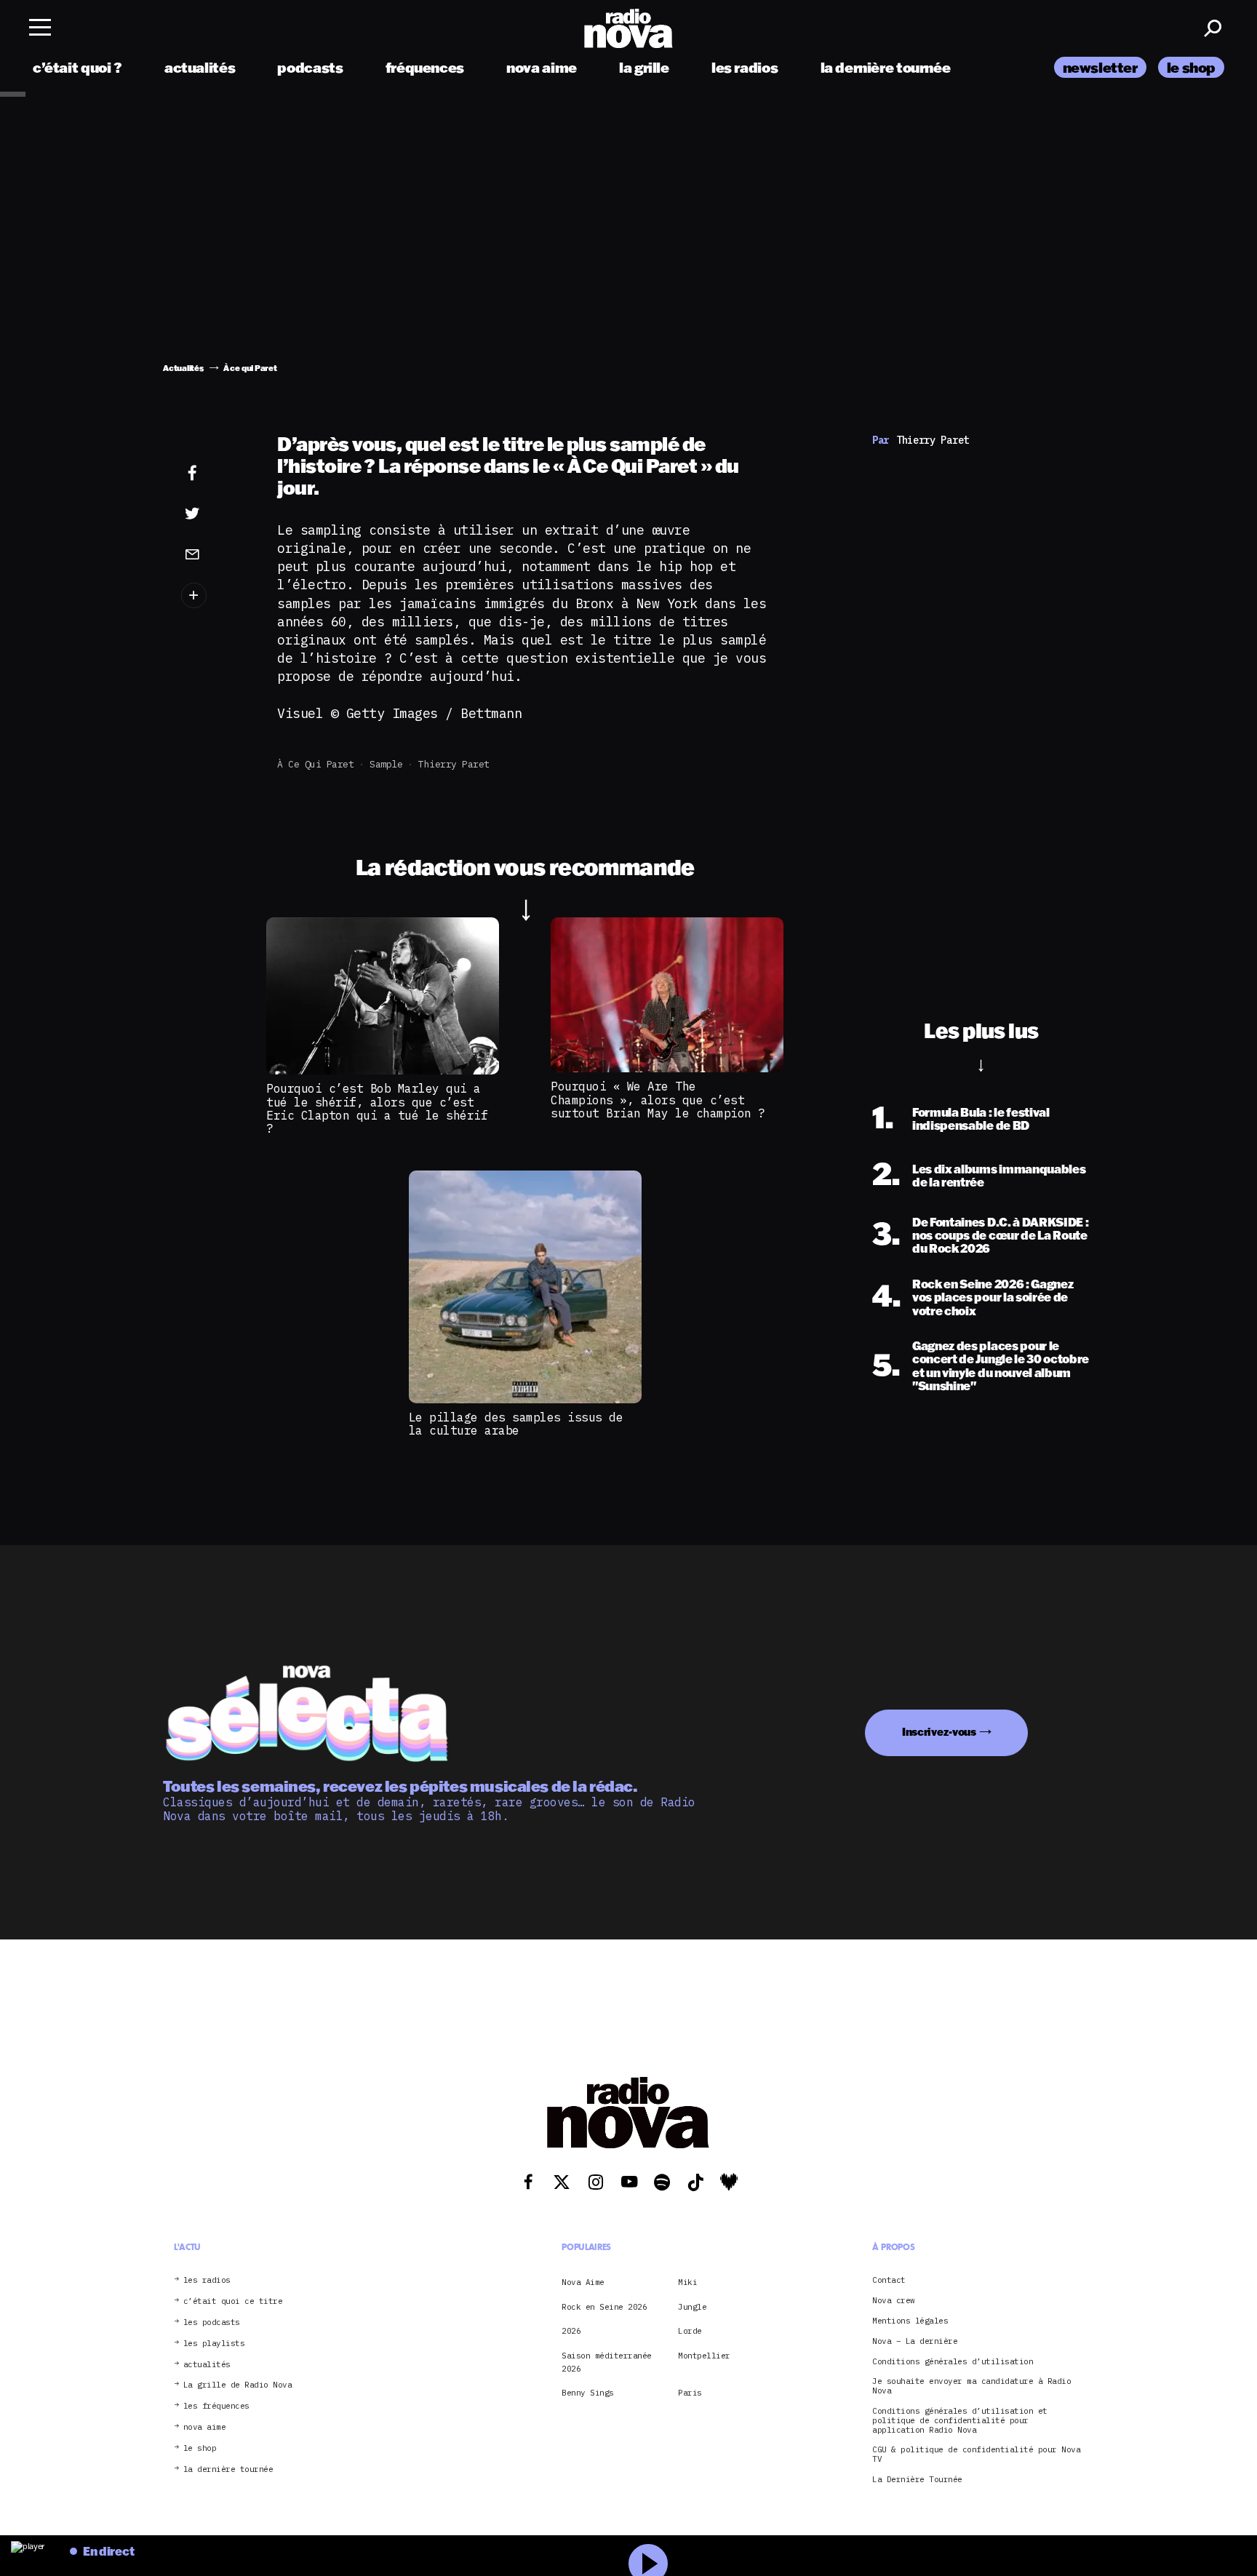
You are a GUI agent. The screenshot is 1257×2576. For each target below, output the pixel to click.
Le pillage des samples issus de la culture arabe (516, 1424)
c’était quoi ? (77, 67)
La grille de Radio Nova (238, 2385)
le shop (1191, 67)
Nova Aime (583, 2282)
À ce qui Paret (315, 764)
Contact (889, 2280)
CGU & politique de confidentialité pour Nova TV (976, 2455)
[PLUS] (215, 595)
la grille (644, 67)
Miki (687, 2282)
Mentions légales (910, 2321)
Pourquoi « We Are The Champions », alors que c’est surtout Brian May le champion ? (658, 1100)
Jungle (692, 2307)
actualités (200, 67)
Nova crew (894, 2301)
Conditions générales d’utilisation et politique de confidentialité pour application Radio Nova (960, 2420)
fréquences (425, 67)
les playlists (214, 2344)
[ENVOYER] (215, 554)
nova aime (542, 67)
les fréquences (216, 2406)
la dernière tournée (886, 67)
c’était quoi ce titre (233, 2301)
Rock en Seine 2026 (604, 2307)
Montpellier (704, 2356)
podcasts (310, 67)
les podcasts (212, 2322)
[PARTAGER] (215, 514)
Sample (386, 764)
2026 (571, 2331)
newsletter (1100, 67)
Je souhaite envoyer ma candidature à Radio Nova (971, 2386)
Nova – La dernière (915, 2341)
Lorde (690, 2331)
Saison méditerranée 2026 (607, 2362)
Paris (690, 2393)
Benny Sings (588, 2393)
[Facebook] (215, 474)
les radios (745, 67)
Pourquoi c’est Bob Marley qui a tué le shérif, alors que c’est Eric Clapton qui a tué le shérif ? (377, 1108)
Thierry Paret (454, 764)
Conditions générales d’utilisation (953, 2362)
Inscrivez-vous (939, 1732)
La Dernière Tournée (917, 2480)
